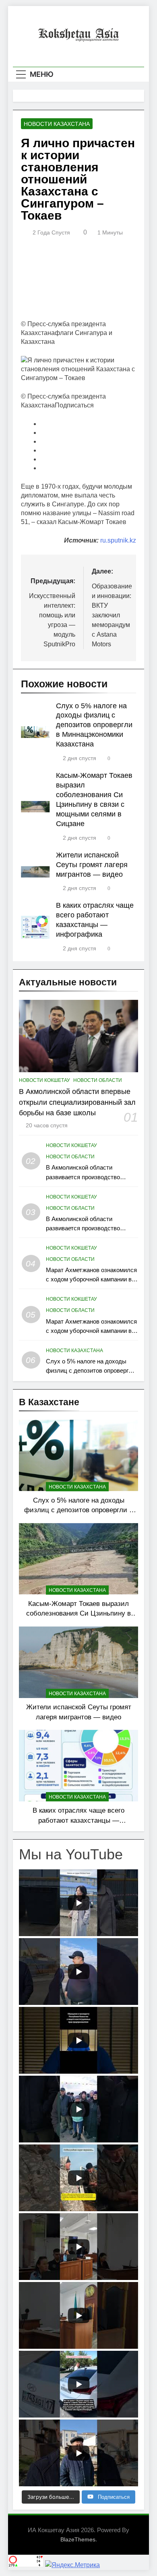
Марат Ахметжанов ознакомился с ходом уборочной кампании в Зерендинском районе (91, 1279)
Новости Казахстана (57, 124)
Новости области (98, 1080)
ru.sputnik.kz (118, 540)
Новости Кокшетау (44, 1080)
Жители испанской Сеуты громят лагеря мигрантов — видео (92, 865)
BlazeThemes (78, 2539)
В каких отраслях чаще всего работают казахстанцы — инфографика (78, 1820)
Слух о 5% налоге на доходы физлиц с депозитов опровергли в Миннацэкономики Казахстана (94, 725)
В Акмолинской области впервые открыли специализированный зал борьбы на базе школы (77, 1102)
